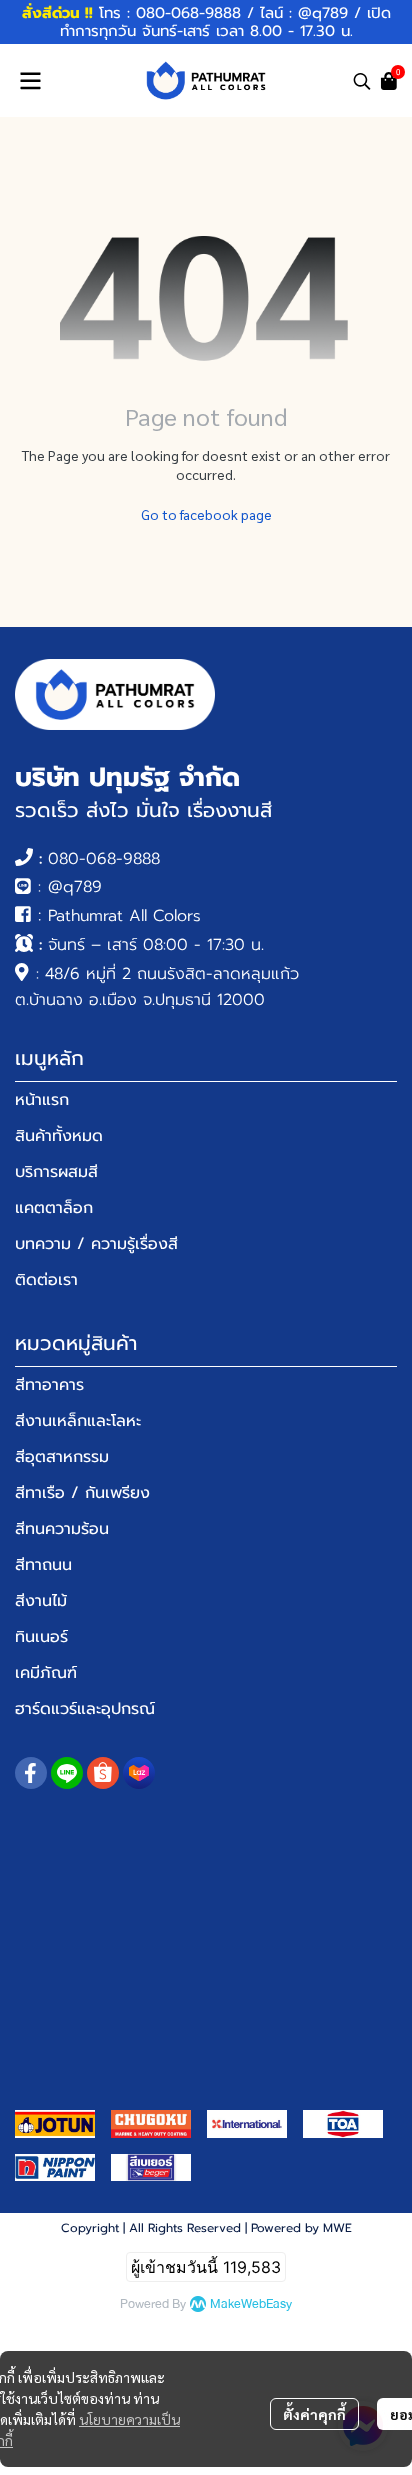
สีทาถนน (43, 1565)
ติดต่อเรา (46, 1280)
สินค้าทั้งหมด (59, 1136)
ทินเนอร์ (41, 1637)
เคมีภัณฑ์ (46, 1673)
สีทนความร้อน (62, 1529)
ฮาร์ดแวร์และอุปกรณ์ (85, 1709)
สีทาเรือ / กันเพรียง (82, 1493)
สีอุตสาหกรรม (62, 1457)
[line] (67, 1773)
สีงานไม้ (41, 1601)
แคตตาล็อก (54, 1208)
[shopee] (103, 1773)
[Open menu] (30, 81)
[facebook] (31, 1773)
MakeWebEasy (251, 2304)
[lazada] (139, 1773)
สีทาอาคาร (49, 1385)
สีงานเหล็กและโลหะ (78, 1421)
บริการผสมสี (56, 1172)
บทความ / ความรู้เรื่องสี (96, 1244)
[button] (362, 81)
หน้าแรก (42, 1100)
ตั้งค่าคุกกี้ (314, 2414)
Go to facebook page (206, 514)
